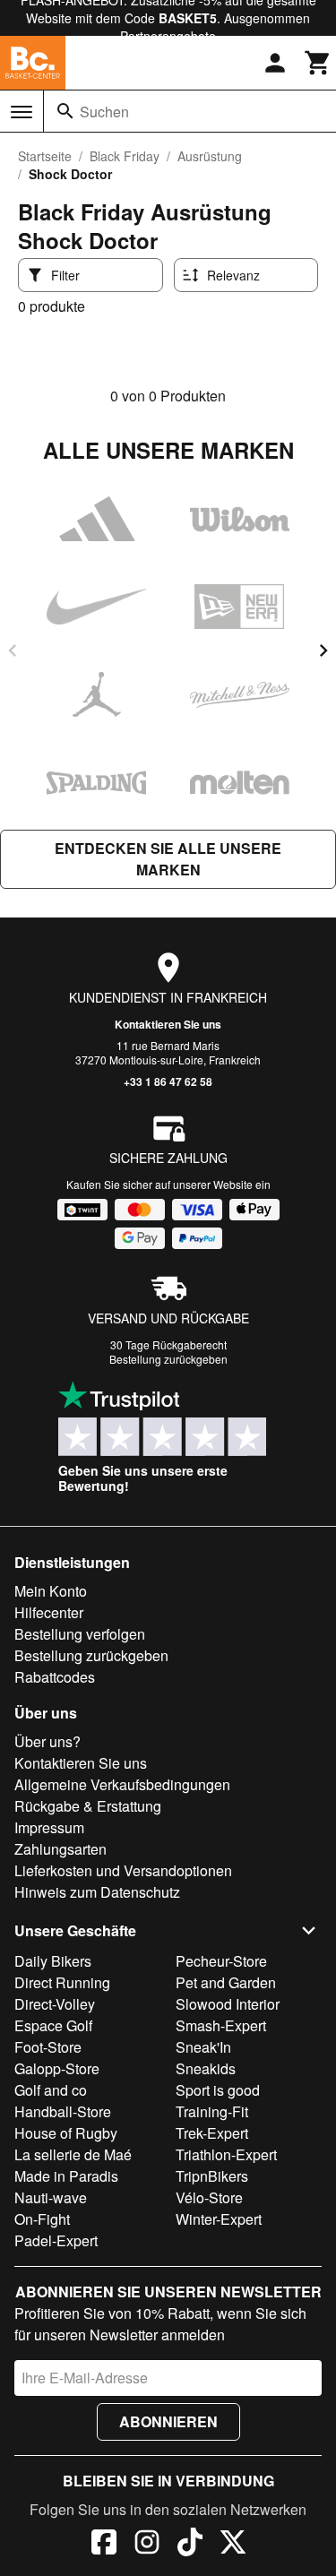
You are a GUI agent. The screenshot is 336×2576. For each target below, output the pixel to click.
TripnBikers (212, 2176)
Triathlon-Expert (226, 2154)
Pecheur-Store (221, 1961)
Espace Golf (53, 2025)
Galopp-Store (57, 2068)
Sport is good (218, 2090)
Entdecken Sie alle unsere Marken (168, 859)
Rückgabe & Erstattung (88, 1806)
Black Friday (125, 156)
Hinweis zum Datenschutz (97, 1892)
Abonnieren (168, 2421)
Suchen (104, 112)
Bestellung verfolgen (80, 1634)
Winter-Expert (219, 2219)
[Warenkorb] (318, 63)
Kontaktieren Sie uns (168, 1024)
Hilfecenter (49, 1612)
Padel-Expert (56, 2240)
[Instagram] (147, 2545)
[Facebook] (104, 2545)
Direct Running (62, 1982)
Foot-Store (48, 2047)
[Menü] (22, 112)
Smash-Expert (221, 2025)
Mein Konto (51, 1591)
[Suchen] (65, 111)
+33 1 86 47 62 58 (168, 1081)
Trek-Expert (212, 2133)
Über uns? (47, 1741)
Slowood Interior (228, 2004)
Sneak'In (203, 2047)
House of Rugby (66, 2133)
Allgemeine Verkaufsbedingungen (122, 1784)
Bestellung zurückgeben (168, 1359)
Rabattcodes (55, 1677)
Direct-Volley (55, 2004)
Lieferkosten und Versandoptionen (123, 1870)
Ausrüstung (210, 156)
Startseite (45, 156)
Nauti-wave (51, 2197)
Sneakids (206, 2068)
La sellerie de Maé (73, 2154)
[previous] (13, 650)
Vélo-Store (209, 2197)
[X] (233, 2545)
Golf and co (51, 2090)
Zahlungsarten (60, 1849)
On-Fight (42, 2219)
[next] (323, 650)
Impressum (49, 1827)
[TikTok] (190, 2545)
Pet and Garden (226, 1982)
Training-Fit (212, 2111)
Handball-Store (63, 2111)
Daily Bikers (53, 1961)
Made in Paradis (66, 2176)
